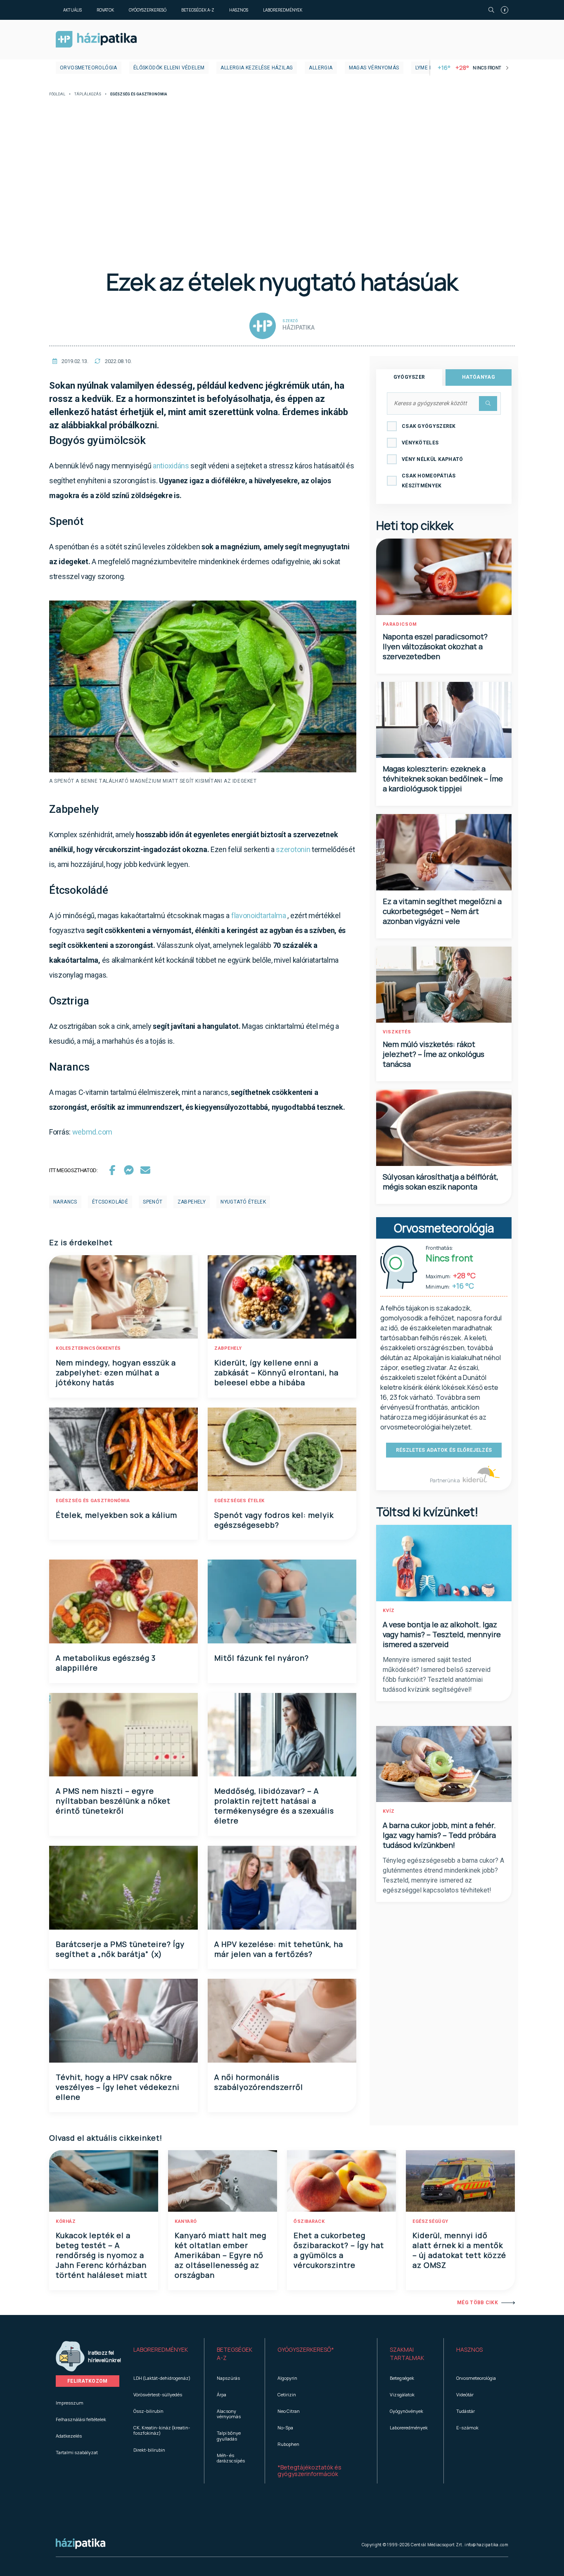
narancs (65, 1202)
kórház (66, 2221)
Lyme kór (428, 68)
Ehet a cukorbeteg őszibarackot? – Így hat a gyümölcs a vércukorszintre (339, 2250)
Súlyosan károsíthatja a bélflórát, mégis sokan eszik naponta (441, 1182)
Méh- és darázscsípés (231, 2458)
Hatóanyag (479, 377)
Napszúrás (228, 2378)
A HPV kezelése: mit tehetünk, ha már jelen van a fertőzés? (279, 1949)
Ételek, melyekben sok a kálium (116, 1515)
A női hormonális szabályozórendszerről (259, 2082)
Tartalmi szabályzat (77, 2452)
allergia (321, 68)
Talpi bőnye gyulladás (229, 2436)
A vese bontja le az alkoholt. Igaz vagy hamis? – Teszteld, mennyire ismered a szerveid (442, 1634)
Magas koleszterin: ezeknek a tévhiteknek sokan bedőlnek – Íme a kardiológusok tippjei (443, 779)
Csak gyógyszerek (429, 426)
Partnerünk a (445, 1480)
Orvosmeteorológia (89, 68)
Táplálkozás (88, 94)
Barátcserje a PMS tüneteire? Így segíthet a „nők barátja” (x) (120, 1949)
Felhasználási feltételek (81, 2419)
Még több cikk (478, 2303)
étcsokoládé (110, 1202)
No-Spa (285, 2428)
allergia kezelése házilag (257, 68)
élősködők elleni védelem (169, 68)
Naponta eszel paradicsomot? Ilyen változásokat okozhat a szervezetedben (435, 646)
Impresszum (70, 2403)
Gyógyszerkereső (148, 10)
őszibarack (309, 2221)
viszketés (397, 1032)
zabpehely (192, 1202)
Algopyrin (287, 2378)
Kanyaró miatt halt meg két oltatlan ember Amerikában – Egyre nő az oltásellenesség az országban (220, 2255)
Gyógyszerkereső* (306, 2349)
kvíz (389, 1611)
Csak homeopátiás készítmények (429, 481)
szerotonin (293, 849)
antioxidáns (171, 466)
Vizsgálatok (402, 2394)
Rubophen (288, 2444)
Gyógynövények (406, 2411)
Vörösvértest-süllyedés (158, 2394)
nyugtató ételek (243, 1202)
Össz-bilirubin (148, 2411)
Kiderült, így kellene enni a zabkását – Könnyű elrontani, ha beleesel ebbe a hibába (276, 1372)
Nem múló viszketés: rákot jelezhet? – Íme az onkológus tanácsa (434, 1054)
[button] (162, 2354)
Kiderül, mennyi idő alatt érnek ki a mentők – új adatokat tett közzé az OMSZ (459, 2250)
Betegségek (402, 2378)
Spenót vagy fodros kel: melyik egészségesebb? (274, 1520)
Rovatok (105, 10)
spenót (153, 1202)
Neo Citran (289, 2411)
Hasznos (239, 10)
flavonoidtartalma (259, 915)
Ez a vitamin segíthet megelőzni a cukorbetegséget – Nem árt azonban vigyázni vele (442, 911)
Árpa (222, 2394)
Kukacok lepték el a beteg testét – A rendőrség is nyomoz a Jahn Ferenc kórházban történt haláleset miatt (102, 2255)
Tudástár (466, 2411)
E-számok (467, 2428)
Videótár (465, 2394)
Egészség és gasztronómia (93, 1501)
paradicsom (400, 624)
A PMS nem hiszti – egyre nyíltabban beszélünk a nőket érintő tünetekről (113, 1801)
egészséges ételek (239, 1501)
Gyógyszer (409, 377)
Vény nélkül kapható (432, 459)
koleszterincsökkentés (88, 1348)
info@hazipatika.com (486, 2545)
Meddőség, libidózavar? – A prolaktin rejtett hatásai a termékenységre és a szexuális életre (274, 1806)
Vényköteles (420, 443)
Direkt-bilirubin (149, 2450)
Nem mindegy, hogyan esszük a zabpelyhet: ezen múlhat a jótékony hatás (116, 1372)
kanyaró (186, 2221)
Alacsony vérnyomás (229, 2414)
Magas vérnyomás (374, 68)
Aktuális (72, 10)
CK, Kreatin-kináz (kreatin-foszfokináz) (162, 2430)
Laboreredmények (283, 10)
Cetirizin (287, 2394)
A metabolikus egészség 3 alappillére (106, 1663)
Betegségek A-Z (198, 10)
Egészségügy (430, 2221)
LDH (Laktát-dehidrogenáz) (162, 2378)
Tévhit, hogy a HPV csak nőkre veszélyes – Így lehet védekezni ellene (118, 2087)
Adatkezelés (69, 2436)
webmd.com (92, 1132)
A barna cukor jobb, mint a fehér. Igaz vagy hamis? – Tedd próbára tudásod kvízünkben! (439, 1835)
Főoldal (57, 94)
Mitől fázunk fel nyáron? (262, 1658)
